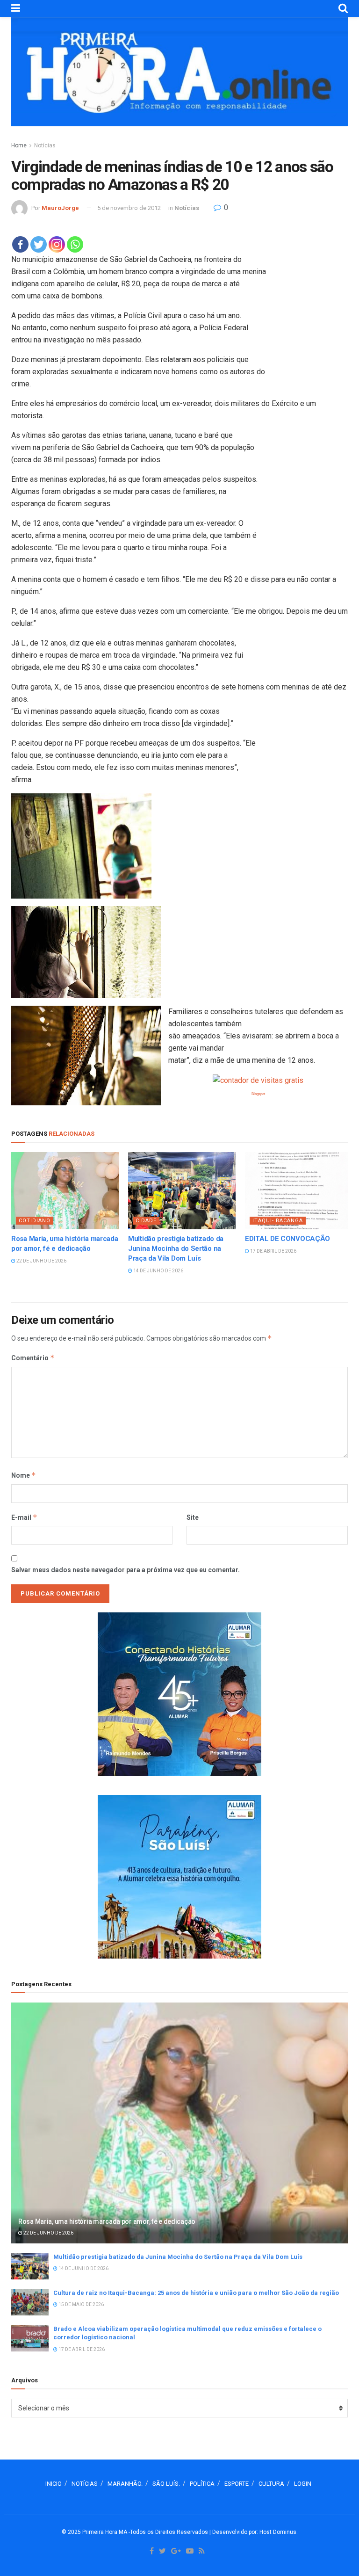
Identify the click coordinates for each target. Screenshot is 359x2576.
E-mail (24, 1517)
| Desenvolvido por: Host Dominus (253, 2532)
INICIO (54, 2484)
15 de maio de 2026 (81, 2304)
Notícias (45, 145)
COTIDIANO (35, 1221)
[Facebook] (20, 244)
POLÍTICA (202, 2484)
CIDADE (146, 1221)
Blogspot (258, 1094)
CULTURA (271, 2484)
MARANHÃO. (125, 2484)
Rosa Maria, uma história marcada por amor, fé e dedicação (107, 2221)
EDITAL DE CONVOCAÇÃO (287, 1239)
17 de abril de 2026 (273, 1251)
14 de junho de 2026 (158, 1271)
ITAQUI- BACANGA (278, 1221)
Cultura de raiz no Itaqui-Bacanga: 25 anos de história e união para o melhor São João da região (196, 2293)
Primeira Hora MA (105, 2532)
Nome (24, 1475)
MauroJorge (60, 208)
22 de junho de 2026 (41, 1261)
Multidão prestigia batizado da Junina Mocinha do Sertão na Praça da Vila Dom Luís (176, 1248)
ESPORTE (237, 2484)
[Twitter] (39, 244)
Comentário (33, 1358)
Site (193, 1517)
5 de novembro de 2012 (129, 208)
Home (19, 145)
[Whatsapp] (75, 244)
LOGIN (303, 2484)
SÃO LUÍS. (166, 2484)
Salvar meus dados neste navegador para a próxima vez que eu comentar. (126, 1570)
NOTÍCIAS (85, 2484)
